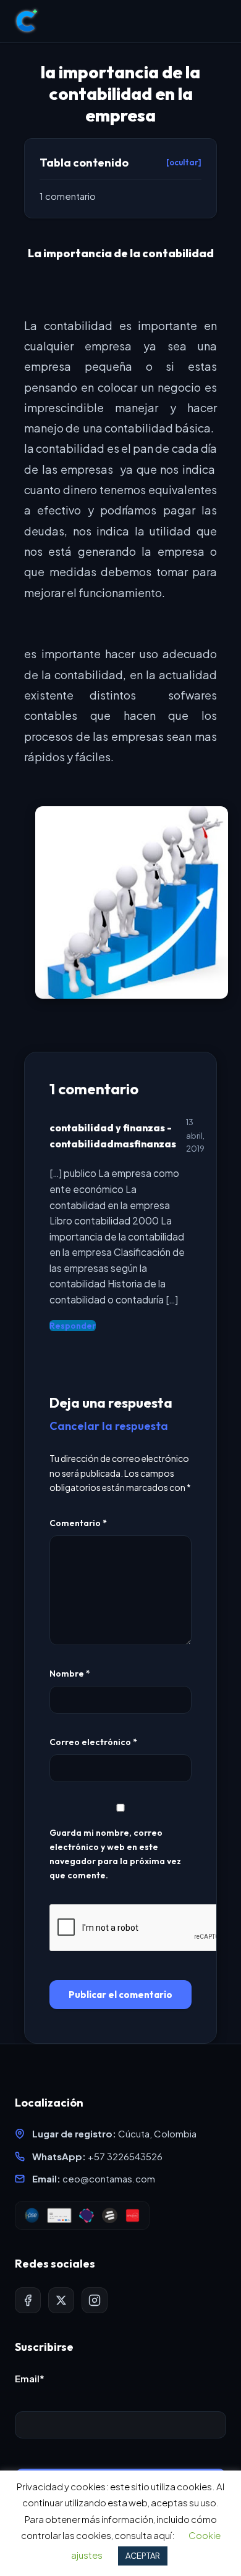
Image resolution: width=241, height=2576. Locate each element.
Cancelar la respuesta (109, 1426)
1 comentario (68, 196)
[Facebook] (28, 2300)
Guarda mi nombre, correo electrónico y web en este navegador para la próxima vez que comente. (115, 1854)
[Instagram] (95, 2300)
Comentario (78, 1523)
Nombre (70, 1674)
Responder (73, 1326)
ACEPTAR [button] (143, 2556)
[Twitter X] (61, 2300)
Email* (30, 2378)
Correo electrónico (93, 1742)
